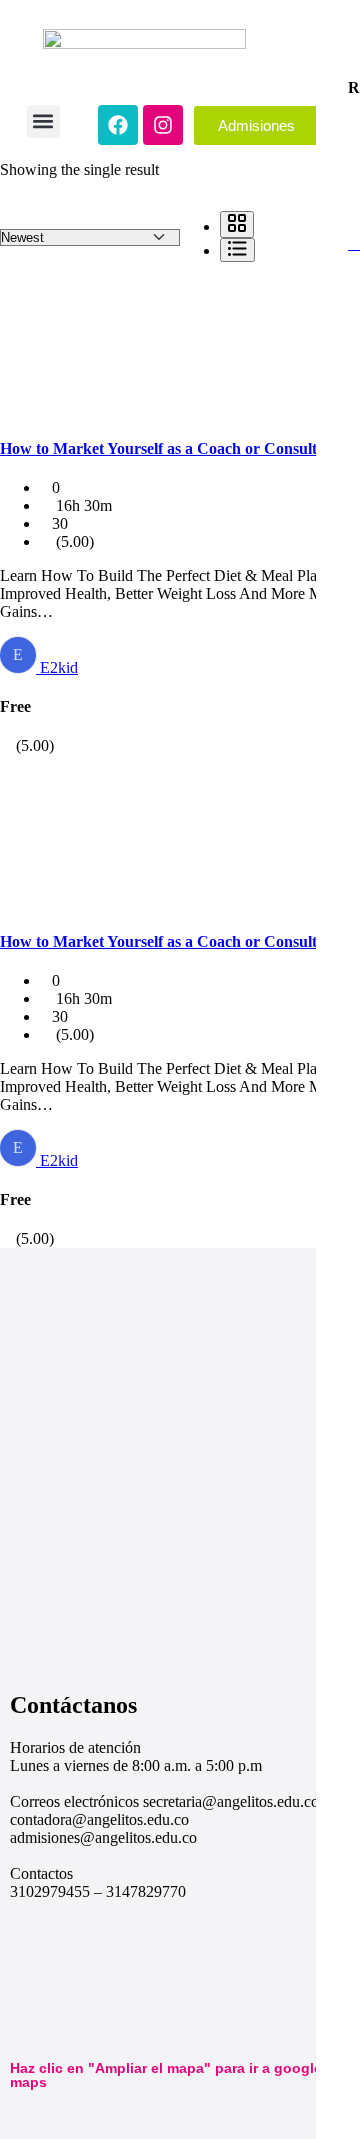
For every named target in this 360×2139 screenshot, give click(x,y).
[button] (43, 121)
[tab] (237, 224)
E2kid (59, 667)
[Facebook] (118, 125)
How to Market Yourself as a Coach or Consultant (169, 448)
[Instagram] (163, 125)
